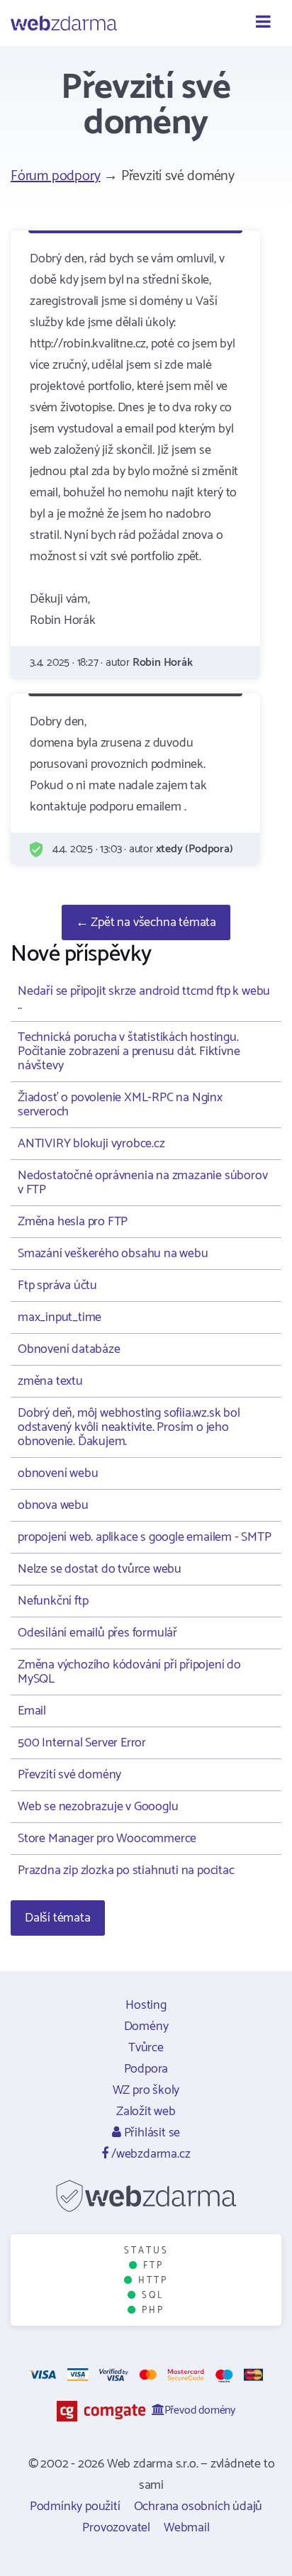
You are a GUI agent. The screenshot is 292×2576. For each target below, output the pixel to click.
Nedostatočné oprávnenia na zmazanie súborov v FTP (142, 1183)
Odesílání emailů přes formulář (97, 1633)
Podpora (146, 2069)
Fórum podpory (55, 176)
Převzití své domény (69, 1775)
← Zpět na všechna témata (146, 922)
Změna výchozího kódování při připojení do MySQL (129, 1672)
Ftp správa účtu (57, 1286)
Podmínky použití (75, 2507)
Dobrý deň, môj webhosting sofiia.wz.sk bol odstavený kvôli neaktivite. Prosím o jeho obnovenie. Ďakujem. (129, 1427)
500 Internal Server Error (82, 1743)
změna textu (50, 1381)
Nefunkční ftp (53, 1601)
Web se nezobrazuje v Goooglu (98, 1807)
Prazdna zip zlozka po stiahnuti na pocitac (126, 1870)
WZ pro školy (146, 2090)
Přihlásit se (151, 2133)
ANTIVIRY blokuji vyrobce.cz (91, 1144)
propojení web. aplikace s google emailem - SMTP (145, 1537)
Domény (146, 2026)
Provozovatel (116, 2528)
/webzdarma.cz (149, 2154)
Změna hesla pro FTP (73, 1222)
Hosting (146, 2005)
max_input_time (60, 1317)
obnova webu (53, 1505)
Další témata (58, 1918)
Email (32, 1711)
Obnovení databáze (69, 1349)
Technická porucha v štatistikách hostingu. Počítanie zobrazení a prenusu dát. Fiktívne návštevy (129, 1052)
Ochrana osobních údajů (198, 2507)
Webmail (187, 2528)
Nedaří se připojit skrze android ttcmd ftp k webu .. (144, 998)
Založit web (146, 2112)
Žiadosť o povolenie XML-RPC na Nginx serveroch (120, 1105)
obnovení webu (58, 1473)
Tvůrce (146, 2048)
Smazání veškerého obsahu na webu (113, 1254)
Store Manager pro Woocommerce (107, 1839)
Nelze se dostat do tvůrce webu (100, 1569)
